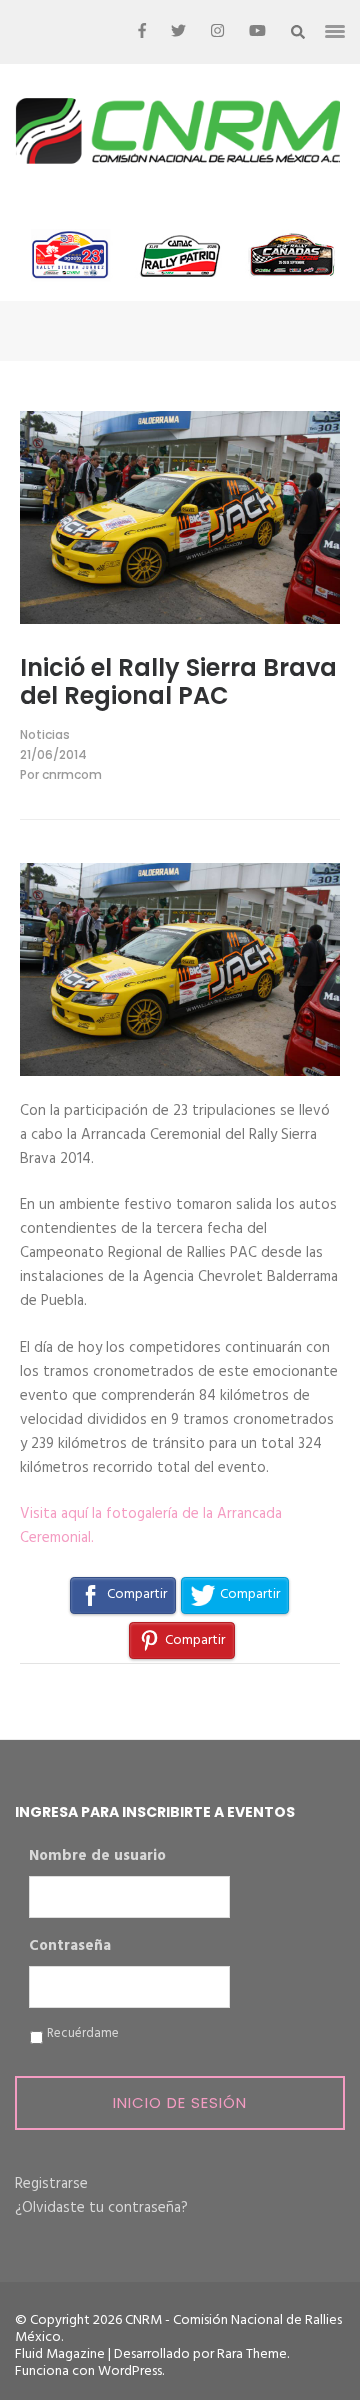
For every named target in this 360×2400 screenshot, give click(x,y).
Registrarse (51, 2184)
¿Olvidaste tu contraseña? (101, 2208)
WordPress (130, 2371)
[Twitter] (178, 32)
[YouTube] (257, 32)
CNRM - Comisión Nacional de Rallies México (178, 2329)
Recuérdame (83, 2034)
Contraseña (70, 1947)
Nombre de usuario (97, 1857)
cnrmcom (72, 774)
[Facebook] (142, 32)
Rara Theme (252, 2354)
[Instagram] (217, 32)
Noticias (45, 734)
